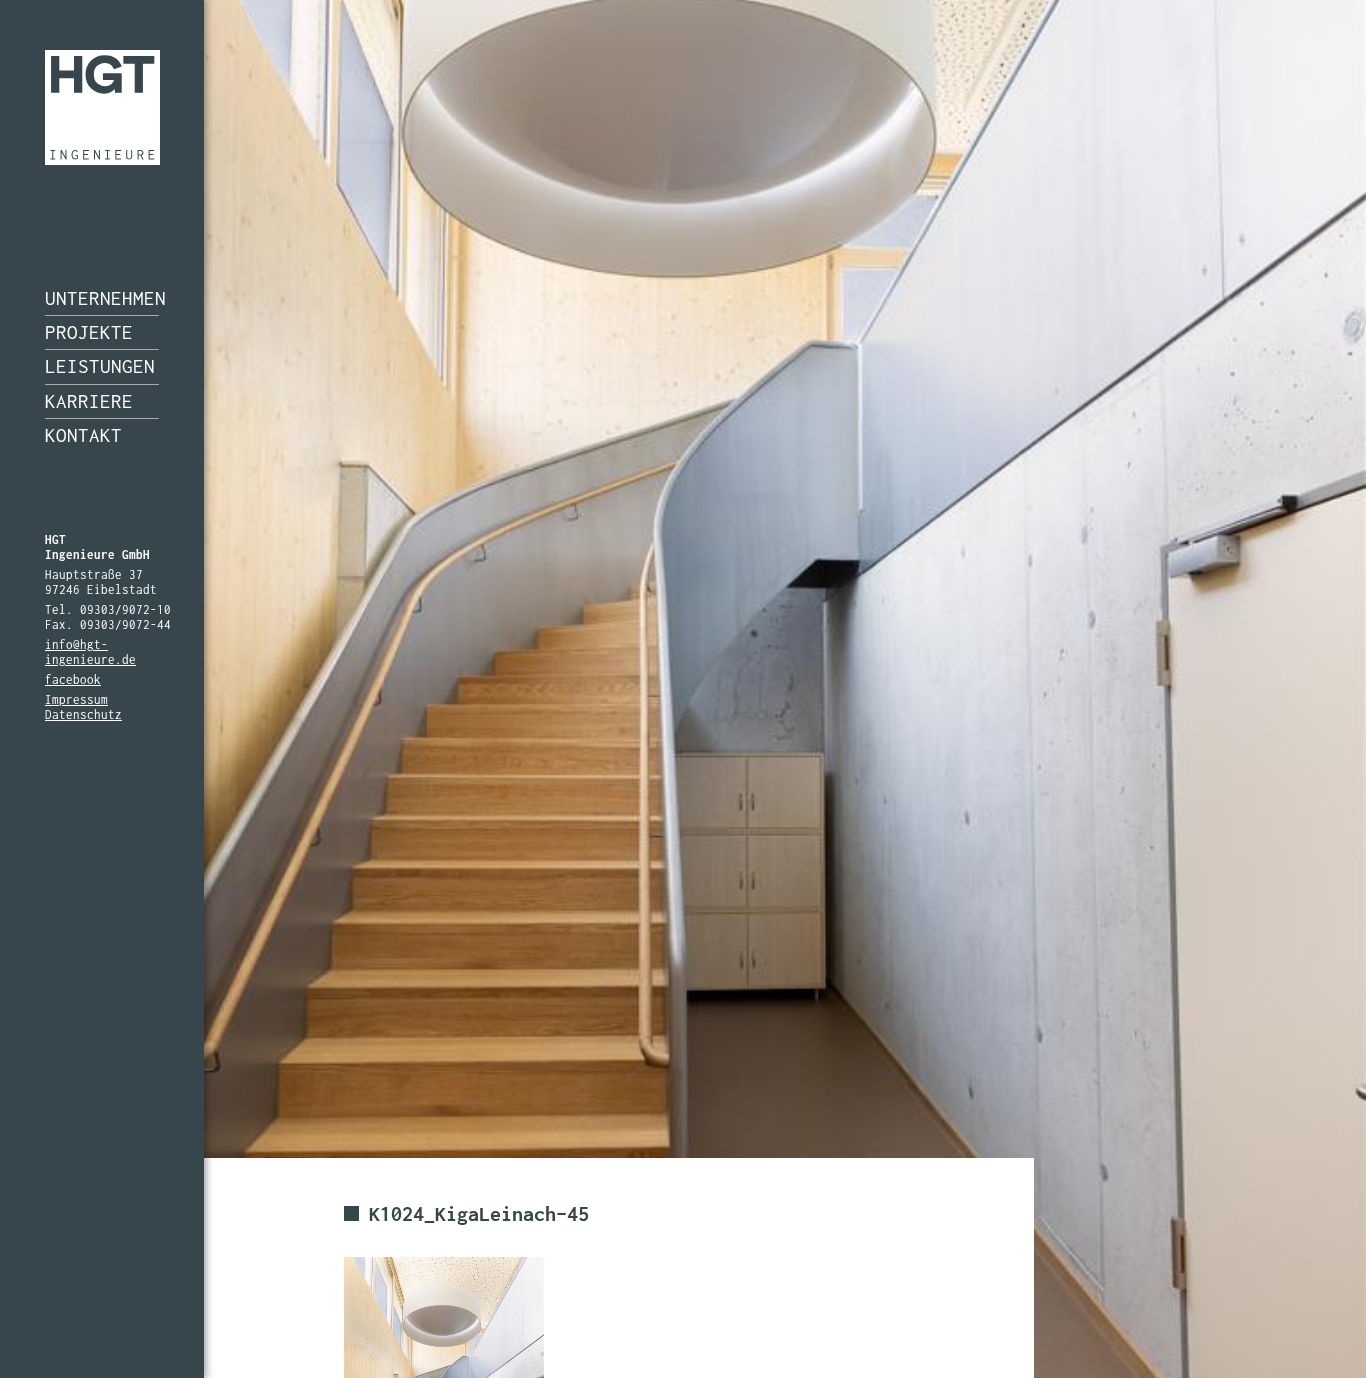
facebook (73, 679)
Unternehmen (102, 298)
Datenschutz (83, 714)
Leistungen (100, 366)
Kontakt (83, 435)
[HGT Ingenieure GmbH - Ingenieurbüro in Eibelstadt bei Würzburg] (102, 107)
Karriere (89, 401)
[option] (683, 689)
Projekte (89, 332)
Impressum (76, 699)
